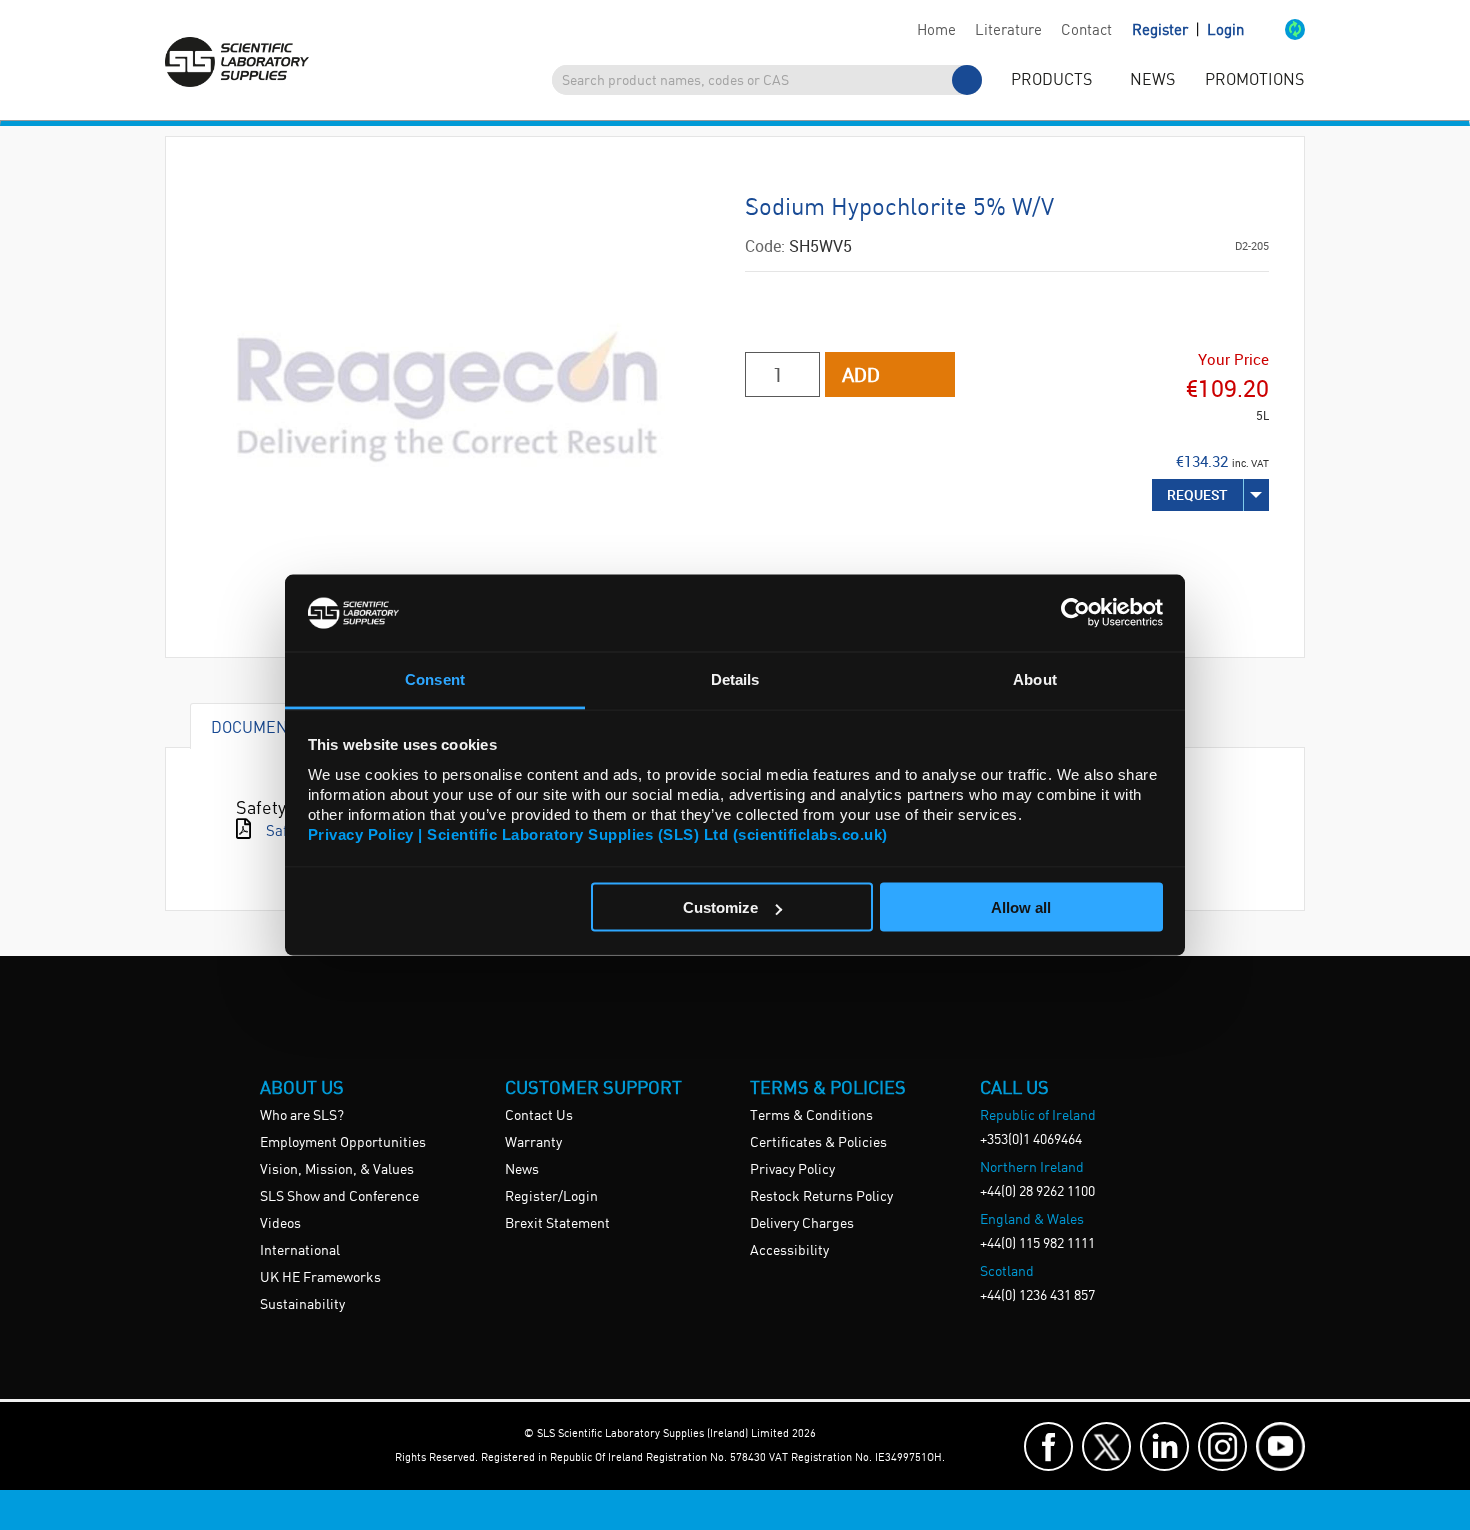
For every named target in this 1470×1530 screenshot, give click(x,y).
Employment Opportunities (343, 1143)
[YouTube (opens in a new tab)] (1280, 1446)
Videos (280, 1224)
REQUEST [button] (1197, 494)
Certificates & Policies (818, 1143)
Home (936, 31)
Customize (720, 907)
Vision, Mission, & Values (337, 1170)
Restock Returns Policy (821, 1197)
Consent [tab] (435, 678)
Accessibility (789, 1251)
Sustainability (302, 1305)
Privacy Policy (792, 1170)
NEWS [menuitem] (1152, 80)
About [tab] (1035, 678)
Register (1162, 31)
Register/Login (551, 1197)
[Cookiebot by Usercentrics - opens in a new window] (1075, 613)
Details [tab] (735, 678)
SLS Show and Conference (339, 1197)
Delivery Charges (802, 1224)
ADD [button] (861, 374)
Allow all (1021, 907)
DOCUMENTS (258, 726)
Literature (1008, 31)
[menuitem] (936, 31)
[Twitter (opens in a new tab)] (1106, 1446)
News (522, 1170)
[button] (1274, 31)
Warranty (533, 1143)
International (300, 1251)
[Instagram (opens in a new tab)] (1222, 1446)
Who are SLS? (302, 1116)
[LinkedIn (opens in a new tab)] (1164, 1446)
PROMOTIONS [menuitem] (1254, 80)
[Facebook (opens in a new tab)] (1048, 1446)
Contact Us (539, 1116)
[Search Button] (967, 80)
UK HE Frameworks (320, 1278)
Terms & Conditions (811, 1116)
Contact (1086, 31)
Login (1225, 31)
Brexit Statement (557, 1224)
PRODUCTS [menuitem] (1051, 80)
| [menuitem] (1188, 30)
